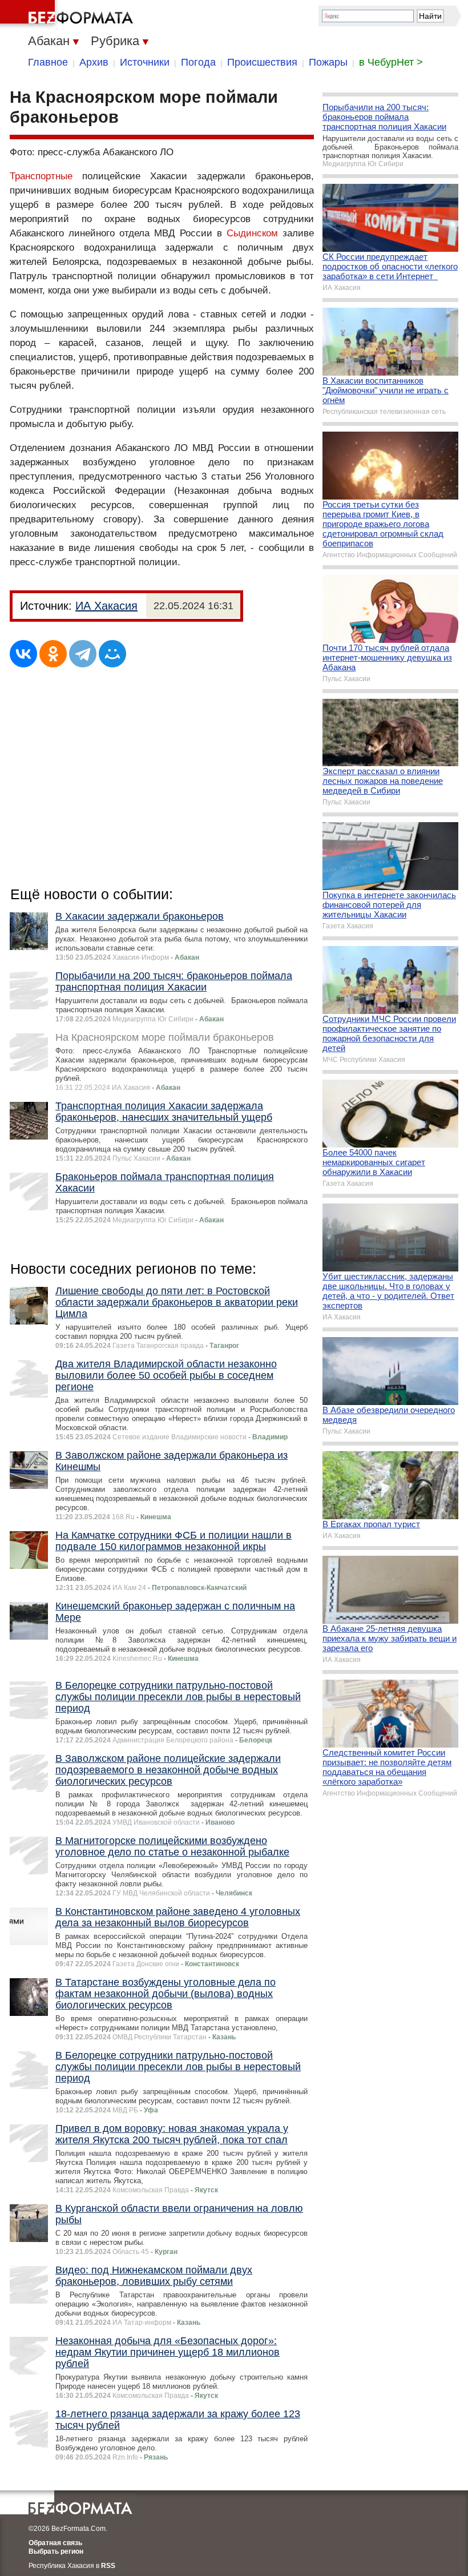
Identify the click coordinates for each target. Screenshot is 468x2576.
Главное (48, 62)
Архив (94, 62)
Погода (198, 62)
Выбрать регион (56, 2551)
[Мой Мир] (112, 654)
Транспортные (41, 176)
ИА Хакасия (106, 606)
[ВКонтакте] (23, 654)
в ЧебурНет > (391, 62)
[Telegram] (83, 654)
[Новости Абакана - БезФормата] (68, 14)
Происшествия (262, 62)
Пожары (328, 62)
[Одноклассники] (53, 654)
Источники (145, 62)
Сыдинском (252, 233)
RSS (108, 2566)
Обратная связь (55, 2543)
